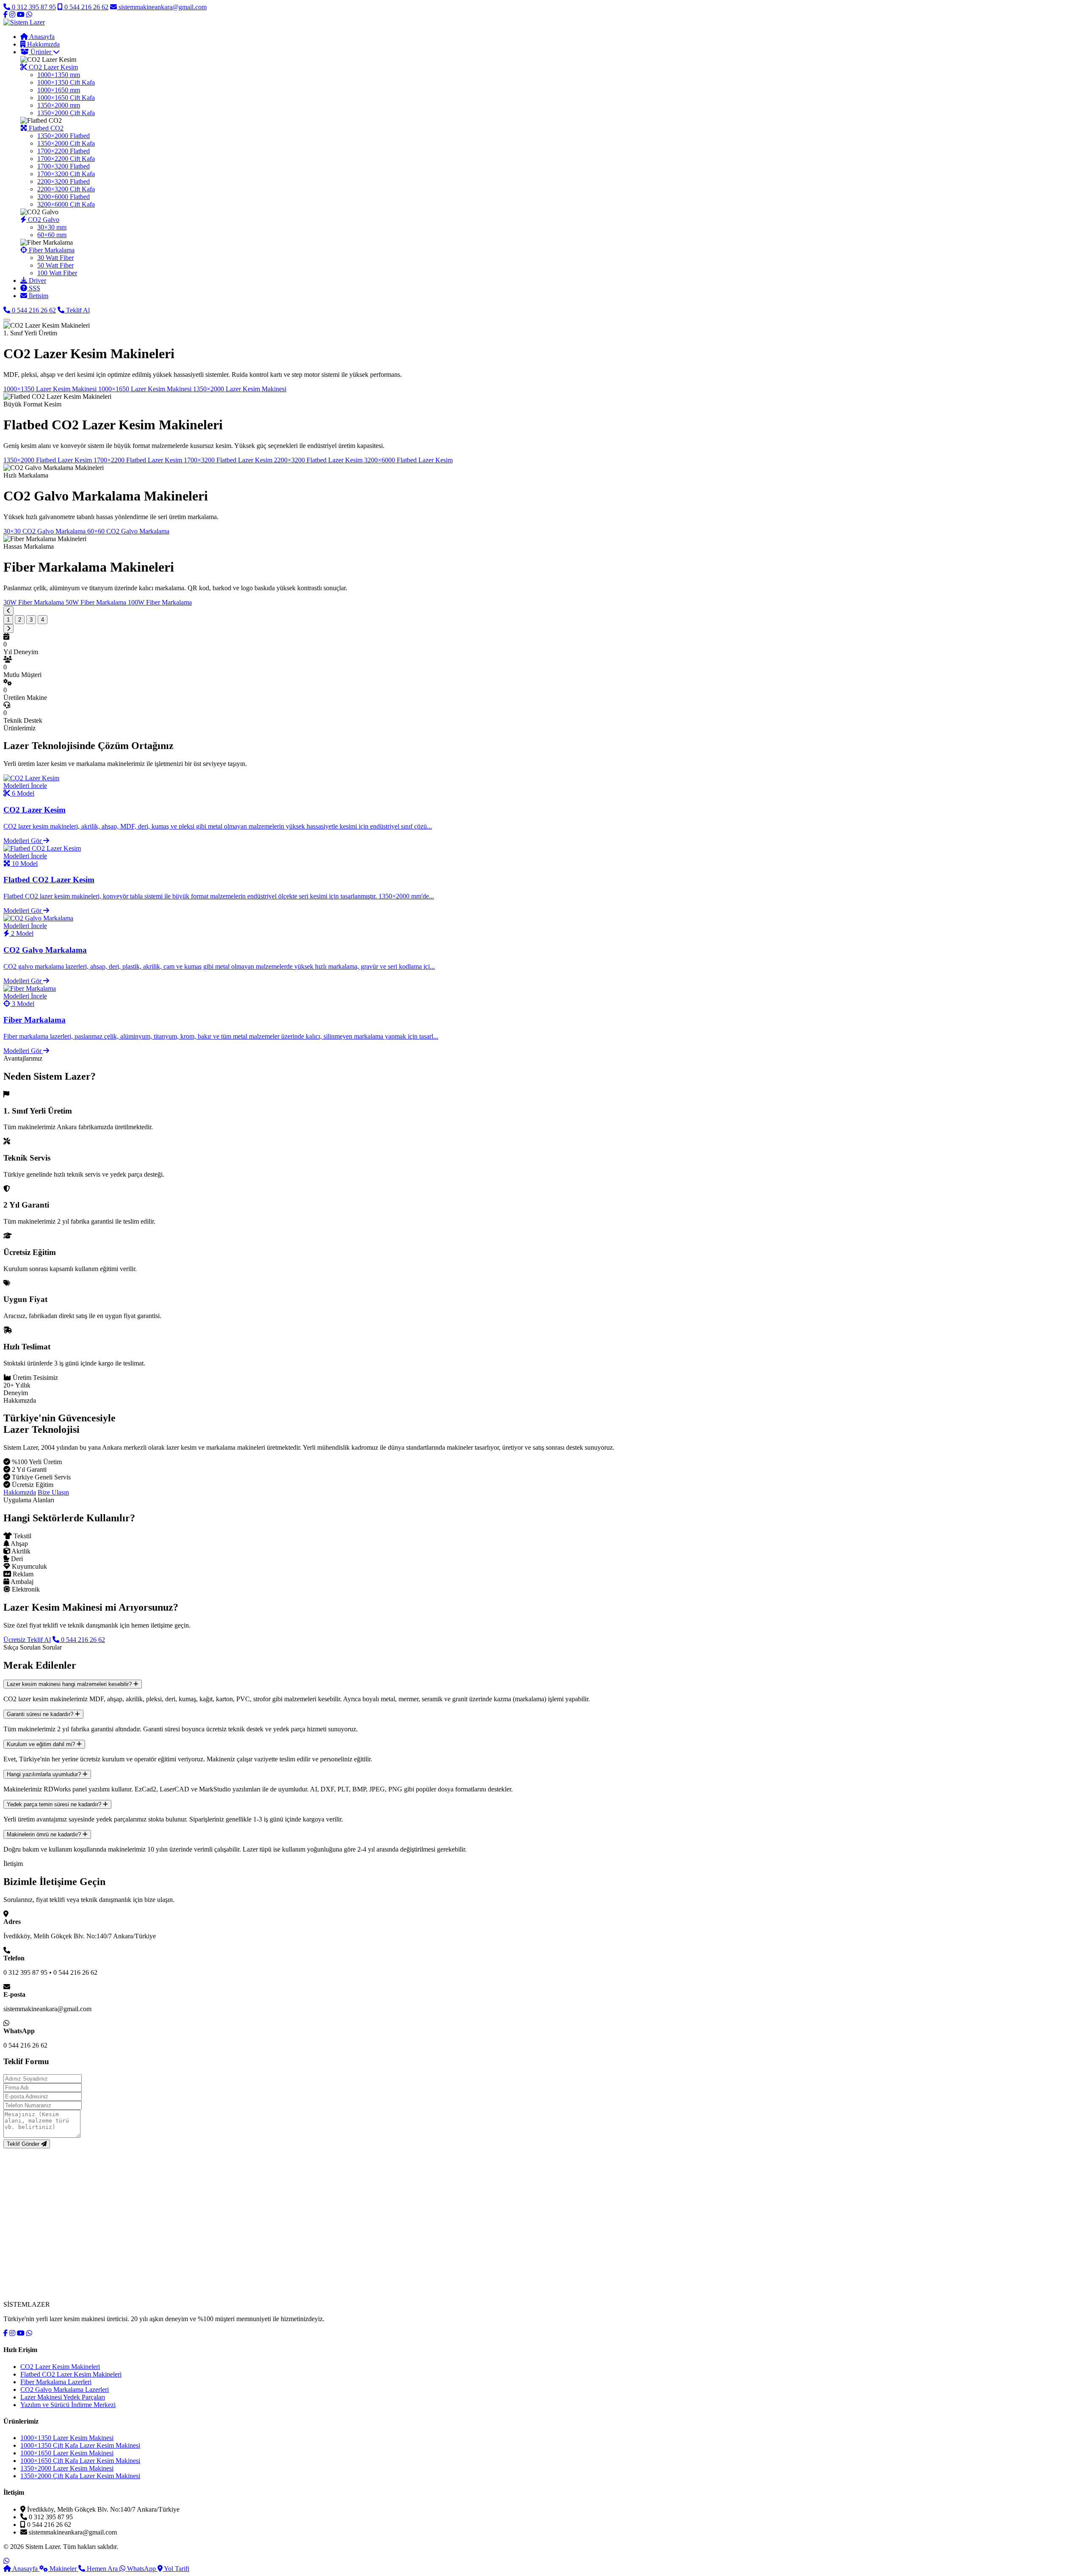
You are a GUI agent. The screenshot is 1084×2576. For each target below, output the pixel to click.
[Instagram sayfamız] (12, 15)
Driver (37, 281)
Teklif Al (77, 310)
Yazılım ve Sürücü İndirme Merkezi (68, 2405)
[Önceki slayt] (8, 611)
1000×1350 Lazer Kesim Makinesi (67, 2438)
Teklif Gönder (24, 2144)
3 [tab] (31, 620)
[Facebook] (6, 2333)
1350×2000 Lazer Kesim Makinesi (67, 2468)
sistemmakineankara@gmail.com (162, 7)
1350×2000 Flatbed (64, 136)
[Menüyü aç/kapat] (7, 320)
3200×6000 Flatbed (64, 197)
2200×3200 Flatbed (64, 181)
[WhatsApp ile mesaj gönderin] (29, 15)
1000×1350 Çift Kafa (66, 82)
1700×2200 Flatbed (64, 151)
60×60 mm (52, 235)
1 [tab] (8, 620)
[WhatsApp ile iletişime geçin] (6, 2561)
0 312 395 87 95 (33, 7)
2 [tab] (20, 620)
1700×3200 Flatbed (64, 166)
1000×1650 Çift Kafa (66, 98)
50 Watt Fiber (55, 265)
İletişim (38, 296)
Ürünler (41, 52)
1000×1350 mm (59, 75)
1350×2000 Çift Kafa (66, 113)
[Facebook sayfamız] (6, 15)
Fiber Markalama (51, 250)
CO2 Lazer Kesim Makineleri (60, 2367)
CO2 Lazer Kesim (53, 67)
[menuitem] (550, 86)
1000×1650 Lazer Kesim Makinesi (67, 2453)
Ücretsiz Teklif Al (27, 1640)
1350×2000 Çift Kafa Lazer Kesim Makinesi (80, 2476)
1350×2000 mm (59, 105)
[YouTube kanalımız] (21, 15)
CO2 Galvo (43, 220)
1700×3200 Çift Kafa (66, 174)
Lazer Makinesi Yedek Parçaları (63, 2397)
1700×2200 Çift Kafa (66, 159)
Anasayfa (41, 37)
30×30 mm (52, 227)
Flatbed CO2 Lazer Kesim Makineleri (71, 2374)
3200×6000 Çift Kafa (66, 204)
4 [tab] (43, 620)
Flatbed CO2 (45, 128)
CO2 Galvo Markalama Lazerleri (65, 2389)
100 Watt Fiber (57, 273)
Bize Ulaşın (53, 1492)
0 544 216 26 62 (86, 7)
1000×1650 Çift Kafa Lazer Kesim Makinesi (80, 2461)
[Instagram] (12, 2333)
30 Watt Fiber (55, 258)
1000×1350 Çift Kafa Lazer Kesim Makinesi (80, 2445)
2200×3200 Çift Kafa (66, 189)
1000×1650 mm (59, 90)
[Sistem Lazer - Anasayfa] (24, 22)
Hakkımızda (43, 44)
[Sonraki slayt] (8, 629)
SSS (34, 288)
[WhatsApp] (29, 2333)
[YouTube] (21, 2333)
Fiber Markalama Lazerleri (56, 2382)
